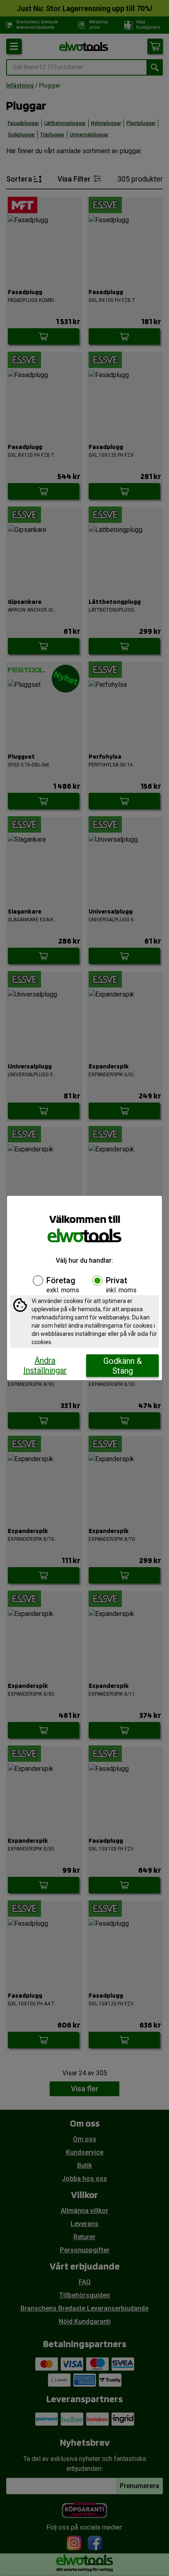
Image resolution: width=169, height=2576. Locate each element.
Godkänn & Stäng (123, 1366)
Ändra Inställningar (45, 1365)
